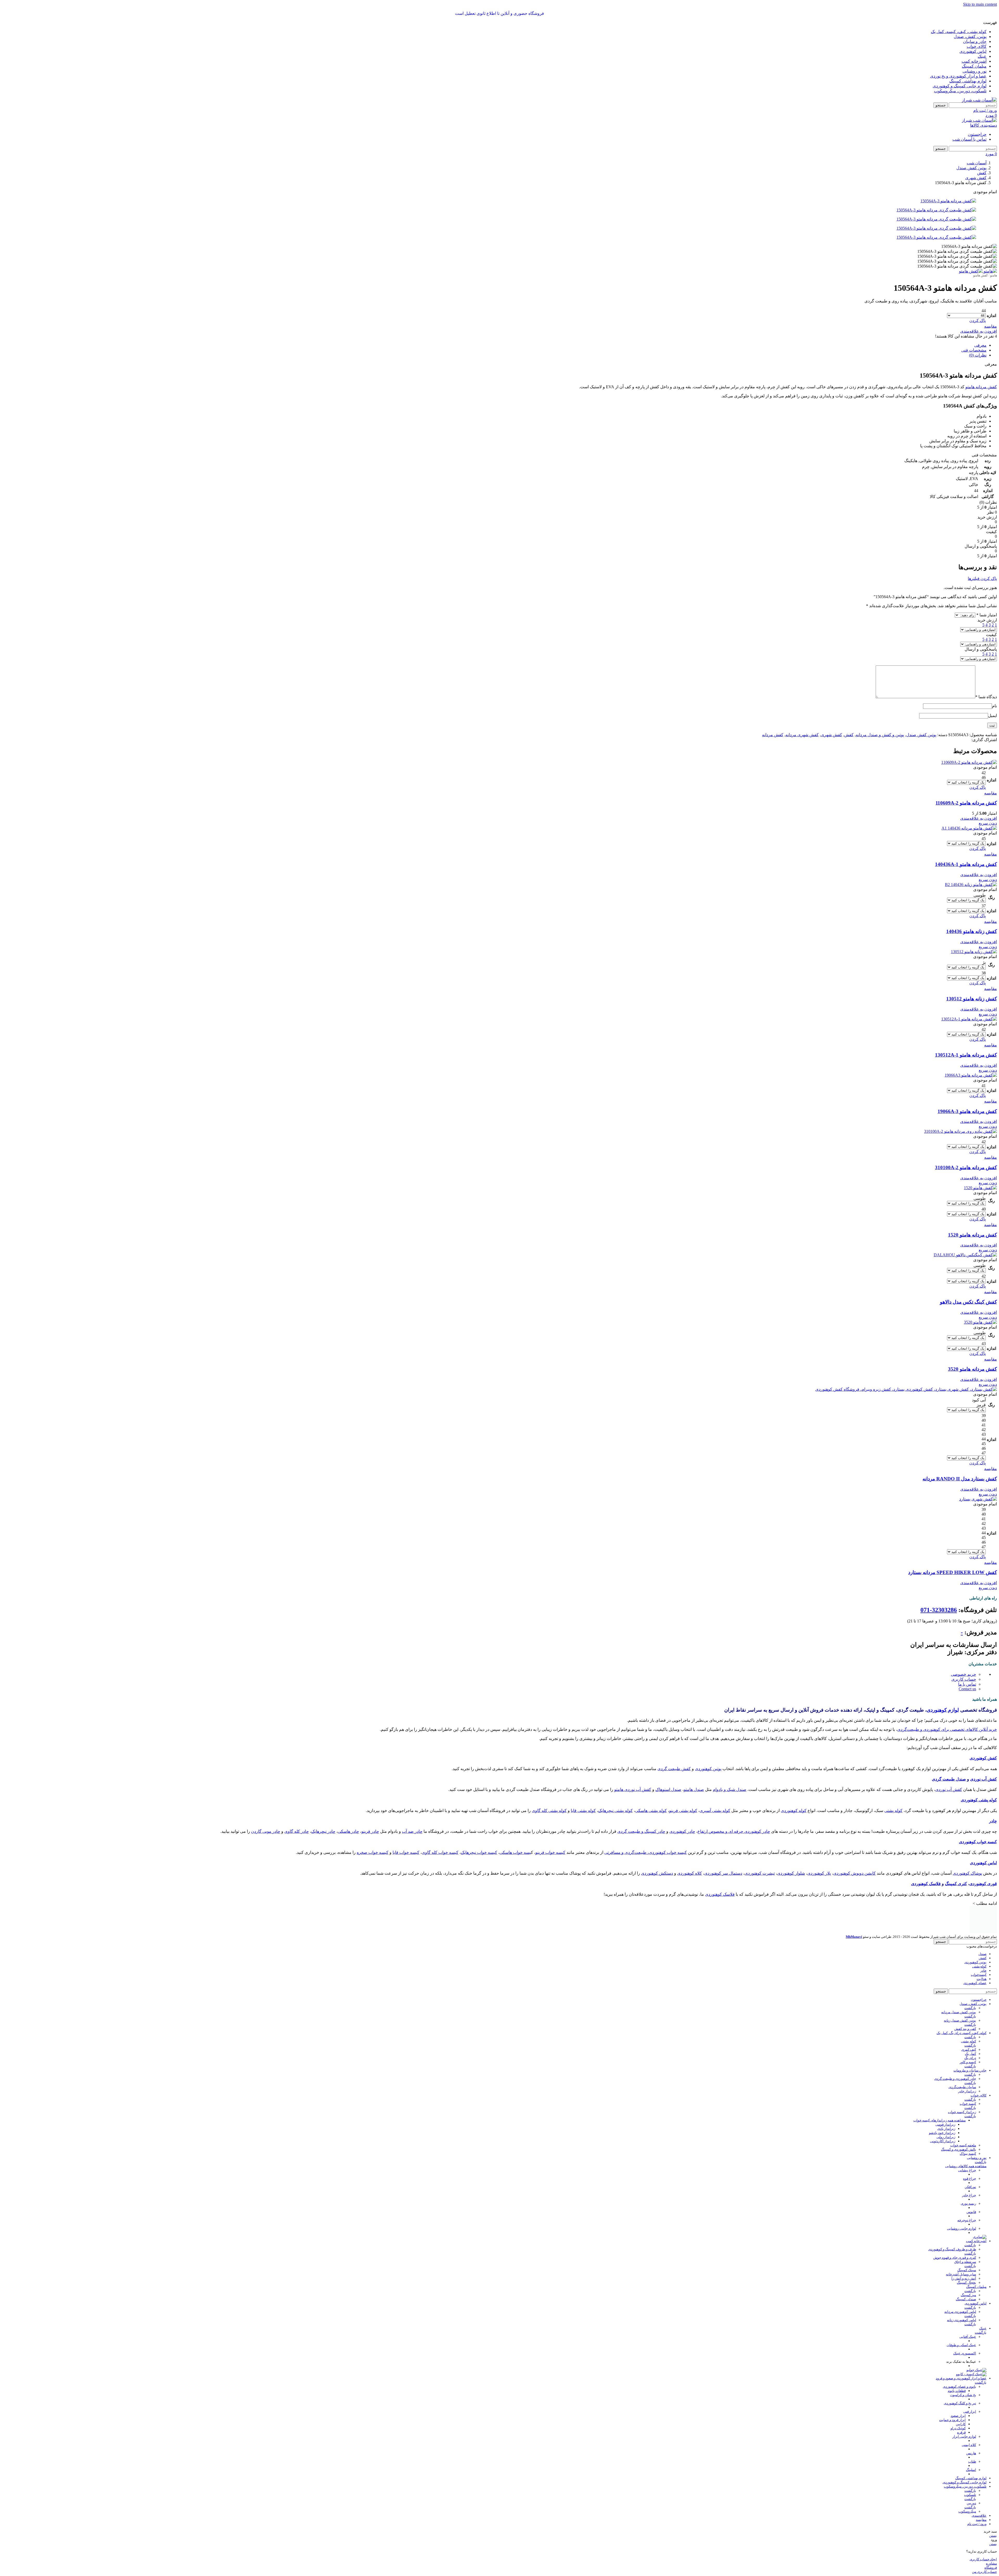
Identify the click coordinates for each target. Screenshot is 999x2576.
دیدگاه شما (986, 697)
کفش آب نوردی (984, 1779)
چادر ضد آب (412, 1831)
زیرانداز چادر (967, 2068)
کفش (849, 735)
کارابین (961, 2401)
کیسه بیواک (968, 2130)
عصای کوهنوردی (975, 1960)
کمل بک (971, 2030)
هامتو (994, 275)
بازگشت (970, 1985)
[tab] (980, 345)
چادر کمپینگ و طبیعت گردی (641, 1831)
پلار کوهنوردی (819, 1873)
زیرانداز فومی (945, 2101)
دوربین (971, 2480)
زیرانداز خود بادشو (942, 2109)
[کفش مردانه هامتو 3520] (980, 1322)
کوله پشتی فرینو (683, 1811)
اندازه (991, 316)
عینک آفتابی (968, 2313)
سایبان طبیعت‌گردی (962, 2064)
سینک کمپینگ (967, 2247)
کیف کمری (969, 2026)
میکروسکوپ (967, 2488)
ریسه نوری (968, 2180)
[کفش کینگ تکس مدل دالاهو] (965, 1255)
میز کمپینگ (968, 2272)
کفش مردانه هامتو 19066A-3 (967, 1111)
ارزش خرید (987, 620)
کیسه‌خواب (979, 1951)
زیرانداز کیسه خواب (962, 2089)
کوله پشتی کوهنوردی (979, 1800)
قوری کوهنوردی (983, 1884)
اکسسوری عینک (965, 2330)
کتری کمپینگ (956, 1884)
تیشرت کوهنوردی (760, 1873)
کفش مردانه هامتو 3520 (972, 1369)
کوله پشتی (893, 1811)
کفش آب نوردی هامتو (633, 1789)
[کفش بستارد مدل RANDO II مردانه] (906, 1389)
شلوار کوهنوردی (791, 1873)
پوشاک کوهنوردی (967, 1873)
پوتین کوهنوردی (708, 1769)
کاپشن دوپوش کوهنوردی (854, 1873)
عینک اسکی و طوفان (961, 2322)
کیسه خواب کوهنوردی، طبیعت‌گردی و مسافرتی (646, 1852)
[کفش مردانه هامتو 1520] (980, 1188)
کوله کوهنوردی (794, 1811)
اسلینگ (971, 2446)
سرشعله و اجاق (965, 2238)
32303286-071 (939, 1610)
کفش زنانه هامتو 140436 (972, 931)
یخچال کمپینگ (966, 2259)
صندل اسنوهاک (668, 1789)
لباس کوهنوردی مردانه (960, 2288)
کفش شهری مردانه (802, 735)
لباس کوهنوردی (983, 1863)
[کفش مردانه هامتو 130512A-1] (969, 1019)
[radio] (966, 311)
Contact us (967, 1689)
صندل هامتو (694, 1789)
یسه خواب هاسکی (515, 1852)
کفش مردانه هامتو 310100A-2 (966, 1167)
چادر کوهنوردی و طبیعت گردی (955, 2055)
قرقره (961, 2409)
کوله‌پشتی (979, 1943)
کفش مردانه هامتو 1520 (972, 1235)
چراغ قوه (970, 2155)
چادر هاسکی (348, 1831)
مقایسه (981, 2496)
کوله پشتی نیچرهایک (615, 1811)
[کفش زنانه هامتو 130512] (974, 952)
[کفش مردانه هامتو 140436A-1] (969, 828)
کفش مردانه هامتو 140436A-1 (966, 864)
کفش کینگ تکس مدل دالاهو (968, 1302)
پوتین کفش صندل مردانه (959, 1989)
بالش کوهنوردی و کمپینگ (959, 2126)
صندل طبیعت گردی (949, 1779)
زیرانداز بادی (946, 2105)
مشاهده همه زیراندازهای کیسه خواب (940, 2097)
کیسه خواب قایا (406, 1852)
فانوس (971, 2188)
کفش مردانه (773, 735)
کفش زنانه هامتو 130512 (972, 999)
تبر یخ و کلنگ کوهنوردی (960, 2380)
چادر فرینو (370, 1831)
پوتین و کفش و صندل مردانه (880, 735)
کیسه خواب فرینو (550, 1852)
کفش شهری (831, 735)
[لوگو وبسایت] (979, 100)
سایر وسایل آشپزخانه (961, 2251)
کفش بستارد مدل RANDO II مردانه (960, 1479)
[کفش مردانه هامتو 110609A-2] (969, 762)
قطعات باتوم (957, 2367)
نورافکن (970, 2163)
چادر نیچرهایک (323, 1831)
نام (994, 706)
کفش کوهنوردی (983, 1758)
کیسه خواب (968, 2080)
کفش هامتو (981, 275)
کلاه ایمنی (969, 2421)
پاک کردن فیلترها (982, 578)
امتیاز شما (987, 615)
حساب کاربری (964, 1679)
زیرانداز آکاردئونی (943, 2118)
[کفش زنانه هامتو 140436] (971, 885)
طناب (972, 2438)
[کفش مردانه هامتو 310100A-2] (960, 1131)
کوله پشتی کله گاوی (549, 1811)
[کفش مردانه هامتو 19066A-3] (971, 1075)
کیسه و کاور (968, 2039)
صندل (982, 1930)
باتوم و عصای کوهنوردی (959, 2363)
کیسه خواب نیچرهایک (479, 1852)
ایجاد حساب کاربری (983, 2536)
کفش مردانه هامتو (981, 387)
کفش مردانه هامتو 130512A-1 (966, 1055)
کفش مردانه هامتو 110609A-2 (966, 803)
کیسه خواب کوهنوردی (978, 1842)
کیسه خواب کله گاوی (440, 1852)
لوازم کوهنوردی (943, 1710)
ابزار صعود (958, 2392)
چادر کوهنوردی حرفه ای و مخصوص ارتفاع (734, 1831)
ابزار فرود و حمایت (952, 2396)
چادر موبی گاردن (266, 1831)
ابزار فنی (970, 2388)
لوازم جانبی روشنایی (962, 2205)
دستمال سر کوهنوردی (723, 1873)
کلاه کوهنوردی (690, 1873)
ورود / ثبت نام (977, 2500)
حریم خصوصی (963, 1674)
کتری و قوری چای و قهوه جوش (955, 2234)
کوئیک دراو (958, 2405)
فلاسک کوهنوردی (926, 1884)
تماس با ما (967, 1684)
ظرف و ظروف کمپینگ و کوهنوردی (952, 2226)
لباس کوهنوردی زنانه (962, 2297)
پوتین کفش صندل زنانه (960, 1997)
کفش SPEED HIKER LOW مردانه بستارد (953, 1572)
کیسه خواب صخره (373, 1852)
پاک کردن (978, 321)
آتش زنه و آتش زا (964, 2255)
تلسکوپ (970, 2471)
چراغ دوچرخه (967, 2197)
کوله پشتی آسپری (715, 1811)
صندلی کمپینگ (966, 2276)
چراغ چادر (969, 2172)
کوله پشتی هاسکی (651, 1811)
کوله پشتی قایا (583, 1811)
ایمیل (992, 716)
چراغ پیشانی (967, 2147)
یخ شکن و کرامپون (963, 2371)
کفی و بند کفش (965, 2005)
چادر (993, 1821)
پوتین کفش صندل (921, 735)
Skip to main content (980, 4)
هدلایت (982, 1955)
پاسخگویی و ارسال (981, 649)
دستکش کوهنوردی (657, 1873)
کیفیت (991, 635)
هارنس (971, 2430)
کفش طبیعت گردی (674, 1769)
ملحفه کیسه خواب (963, 2122)
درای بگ (970, 2034)
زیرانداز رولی (946, 2114)
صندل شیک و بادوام (730, 1789)
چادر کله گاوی (297, 1831)
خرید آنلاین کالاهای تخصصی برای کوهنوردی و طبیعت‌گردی (947, 1729)
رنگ (991, 898)
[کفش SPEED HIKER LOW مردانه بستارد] (978, 1499)
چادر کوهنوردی (682, 1831)
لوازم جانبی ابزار (964, 2413)
